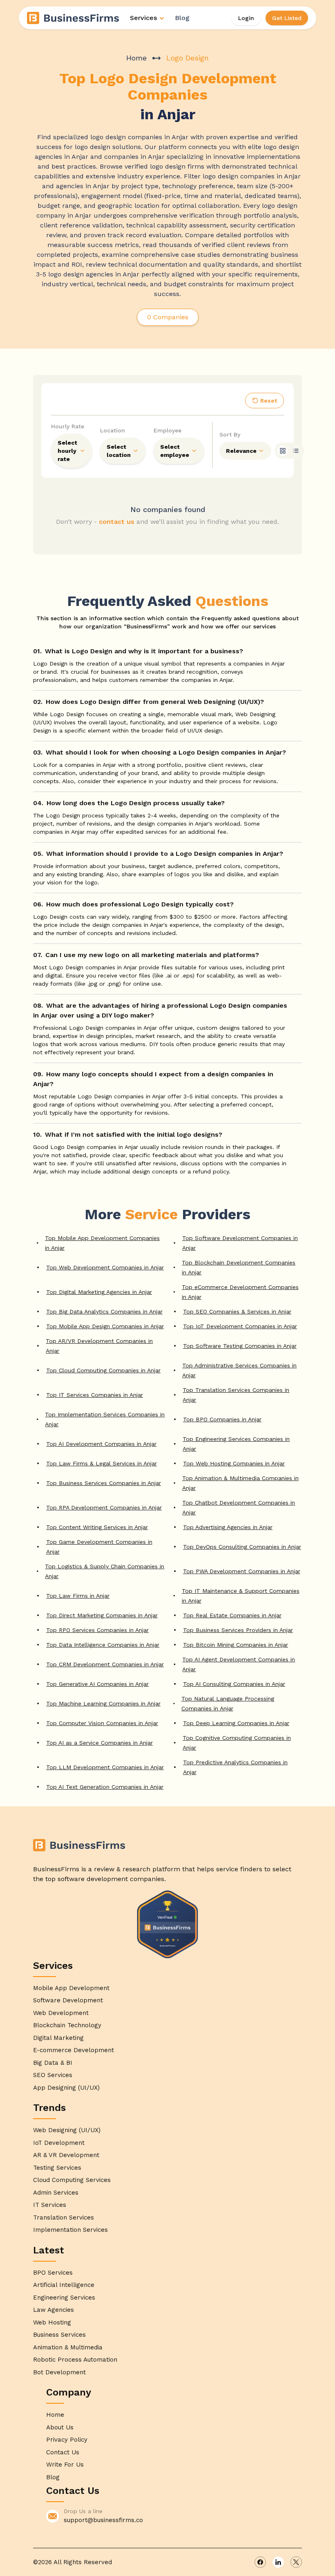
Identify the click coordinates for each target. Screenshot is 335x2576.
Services (143, 18)
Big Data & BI (53, 2063)
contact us (117, 522)
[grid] (283, 451)
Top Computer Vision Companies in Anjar (102, 1723)
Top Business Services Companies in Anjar (104, 1483)
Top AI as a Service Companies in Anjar (99, 1743)
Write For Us (65, 2465)
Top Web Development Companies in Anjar (105, 1267)
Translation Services (64, 2218)
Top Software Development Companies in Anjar (240, 1243)
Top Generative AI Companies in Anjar (97, 1684)
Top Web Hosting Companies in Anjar (234, 1463)
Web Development (61, 2013)
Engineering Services (64, 2298)
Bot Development (59, 2372)
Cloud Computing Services (72, 2180)
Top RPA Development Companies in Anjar (104, 1507)
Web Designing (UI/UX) (67, 2130)
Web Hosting (52, 2322)
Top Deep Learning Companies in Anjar (236, 1723)
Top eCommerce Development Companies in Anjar (240, 1292)
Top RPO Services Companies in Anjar (97, 1630)
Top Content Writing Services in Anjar (97, 1527)
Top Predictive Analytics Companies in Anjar (235, 1767)
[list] (296, 451)
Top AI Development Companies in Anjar (101, 1444)
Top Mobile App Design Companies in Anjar (105, 1326)
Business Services (59, 2335)
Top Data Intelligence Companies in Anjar (103, 1645)
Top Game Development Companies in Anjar (99, 1547)
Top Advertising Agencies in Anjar (228, 1527)
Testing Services (57, 2168)
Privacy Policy (67, 2440)
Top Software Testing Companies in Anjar (240, 1346)
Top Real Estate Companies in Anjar (232, 1615)
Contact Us (63, 2452)
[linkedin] (278, 2562)
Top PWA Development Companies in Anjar (242, 1571)
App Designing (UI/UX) (66, 2088)
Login (246, 18)
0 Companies (168, 317)
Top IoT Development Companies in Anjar (240, 1326)
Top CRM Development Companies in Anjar (105, 1664)
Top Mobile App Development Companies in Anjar (102, 1243)
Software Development (68, 2000)
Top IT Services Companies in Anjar (95, 1395)
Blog (182, 18)
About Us (60, 2427)
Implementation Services (70, 2230)
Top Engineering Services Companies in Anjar (236, 1444)
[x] (296, 2562)
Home (136, 58)
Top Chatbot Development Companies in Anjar (239, 1507)
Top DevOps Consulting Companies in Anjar (242, 1547)
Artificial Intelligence (64, 2285)
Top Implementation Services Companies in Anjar (105, 1419)
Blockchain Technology (67, 2025)
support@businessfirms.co (103, 2520)
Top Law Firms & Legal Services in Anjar (102, 1463)
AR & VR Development (66, 2155)
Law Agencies (54, 2310)
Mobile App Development (71, 1988)
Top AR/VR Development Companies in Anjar (99, 1346)
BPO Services (53, 2273)
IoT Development (59, 2143)
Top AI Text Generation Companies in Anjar (105, 1787)
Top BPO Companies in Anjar (222, 1419)
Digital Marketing (58, 2038)
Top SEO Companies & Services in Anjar (237, 1311)
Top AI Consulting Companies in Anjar (234, 1684)
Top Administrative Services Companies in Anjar (239, 1370)
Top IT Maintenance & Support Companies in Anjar (241, 1596)
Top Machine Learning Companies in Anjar (103, 1703)
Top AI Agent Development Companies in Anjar (239, 1664)
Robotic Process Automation (75, 2360)
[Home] (74, 18)
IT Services (50, 2205)
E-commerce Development (74, 2050)
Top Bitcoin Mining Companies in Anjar (236, 1645)
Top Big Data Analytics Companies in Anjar (104, 1311)
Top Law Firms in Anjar (78, 1596)
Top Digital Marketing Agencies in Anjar (99, 1292)
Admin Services (56, 2193)
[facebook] (260, 2562)
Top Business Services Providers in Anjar (238, 1630)
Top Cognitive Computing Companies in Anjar (237, 1743)
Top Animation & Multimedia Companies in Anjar (240, 1483)
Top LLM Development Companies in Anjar (105, 1767)
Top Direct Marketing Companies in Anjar (102, 1615)
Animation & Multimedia (68, 2347)
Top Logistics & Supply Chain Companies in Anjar (105, 1571)
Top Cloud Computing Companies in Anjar (103, 1370)
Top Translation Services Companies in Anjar (236, 1395)
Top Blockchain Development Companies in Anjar (239, 1267)
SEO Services (53, 2075)
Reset (269, 401)
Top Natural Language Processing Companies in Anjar (228, 1703)
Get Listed (287, 18)
